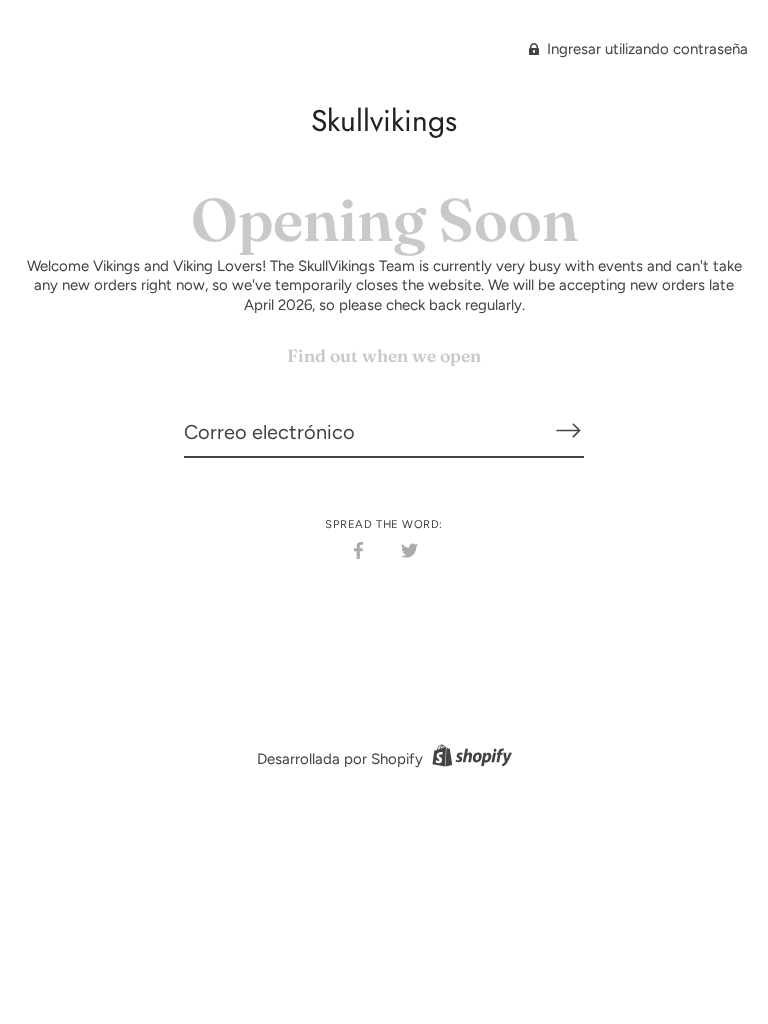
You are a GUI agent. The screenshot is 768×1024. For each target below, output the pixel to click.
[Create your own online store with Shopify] (469, 759)
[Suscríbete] (568, 431)
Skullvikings (384, 120)
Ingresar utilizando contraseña (645, 49)
